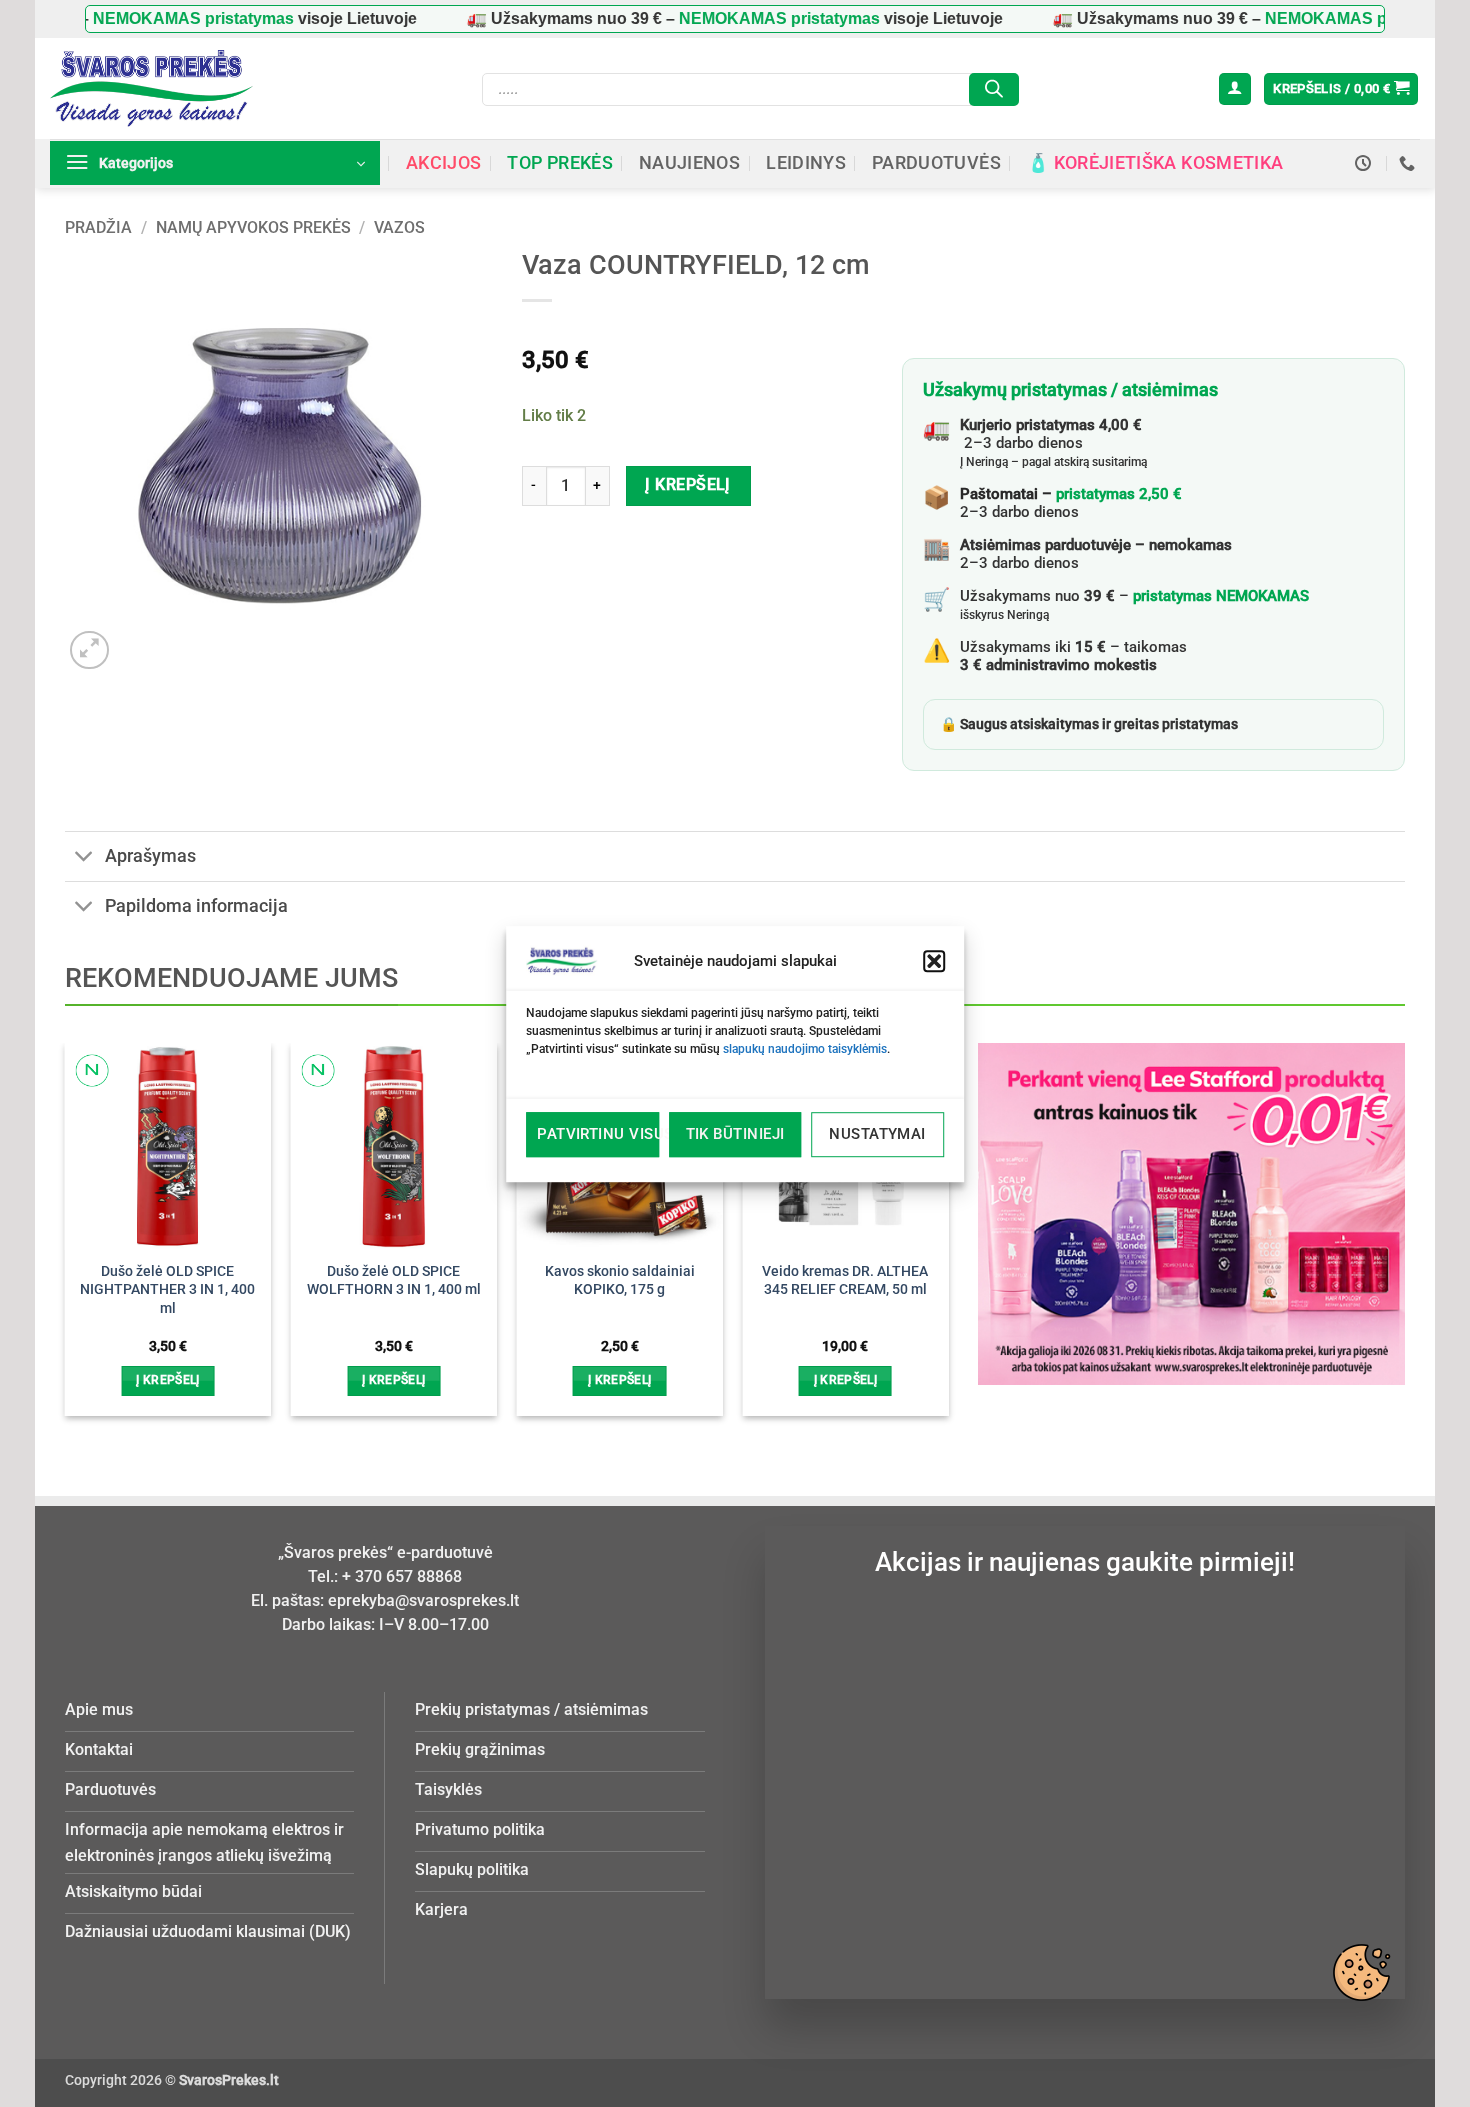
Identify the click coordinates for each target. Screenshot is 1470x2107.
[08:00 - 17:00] (1365, 163)
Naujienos (689, 163)
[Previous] (98, 1194)
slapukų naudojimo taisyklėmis (805, 1049)
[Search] (994, 89)
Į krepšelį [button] (167, 1380)
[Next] (915, 1194)
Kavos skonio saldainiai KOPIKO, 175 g (620, 1281)
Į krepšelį (688, 485)
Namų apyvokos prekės (253, 227)
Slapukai (1361, 1972)
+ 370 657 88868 (402, 1576)
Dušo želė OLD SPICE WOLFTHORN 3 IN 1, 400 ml (394, 1281)
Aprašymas (150, 856)
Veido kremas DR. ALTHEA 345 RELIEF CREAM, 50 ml (845, 1281)
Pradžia (98, 227)
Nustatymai (877, 1134)
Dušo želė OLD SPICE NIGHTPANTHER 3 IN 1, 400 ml (167, 1290)
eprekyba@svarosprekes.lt (423, 1600)
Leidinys (806, 163)
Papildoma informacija (196, 906)
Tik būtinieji (735, 1134)
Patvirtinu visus (598, 1134)
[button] (934, 961)
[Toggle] (84, 858)
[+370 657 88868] (1409, 163)
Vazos (399, 227)
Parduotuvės (936, 163)
